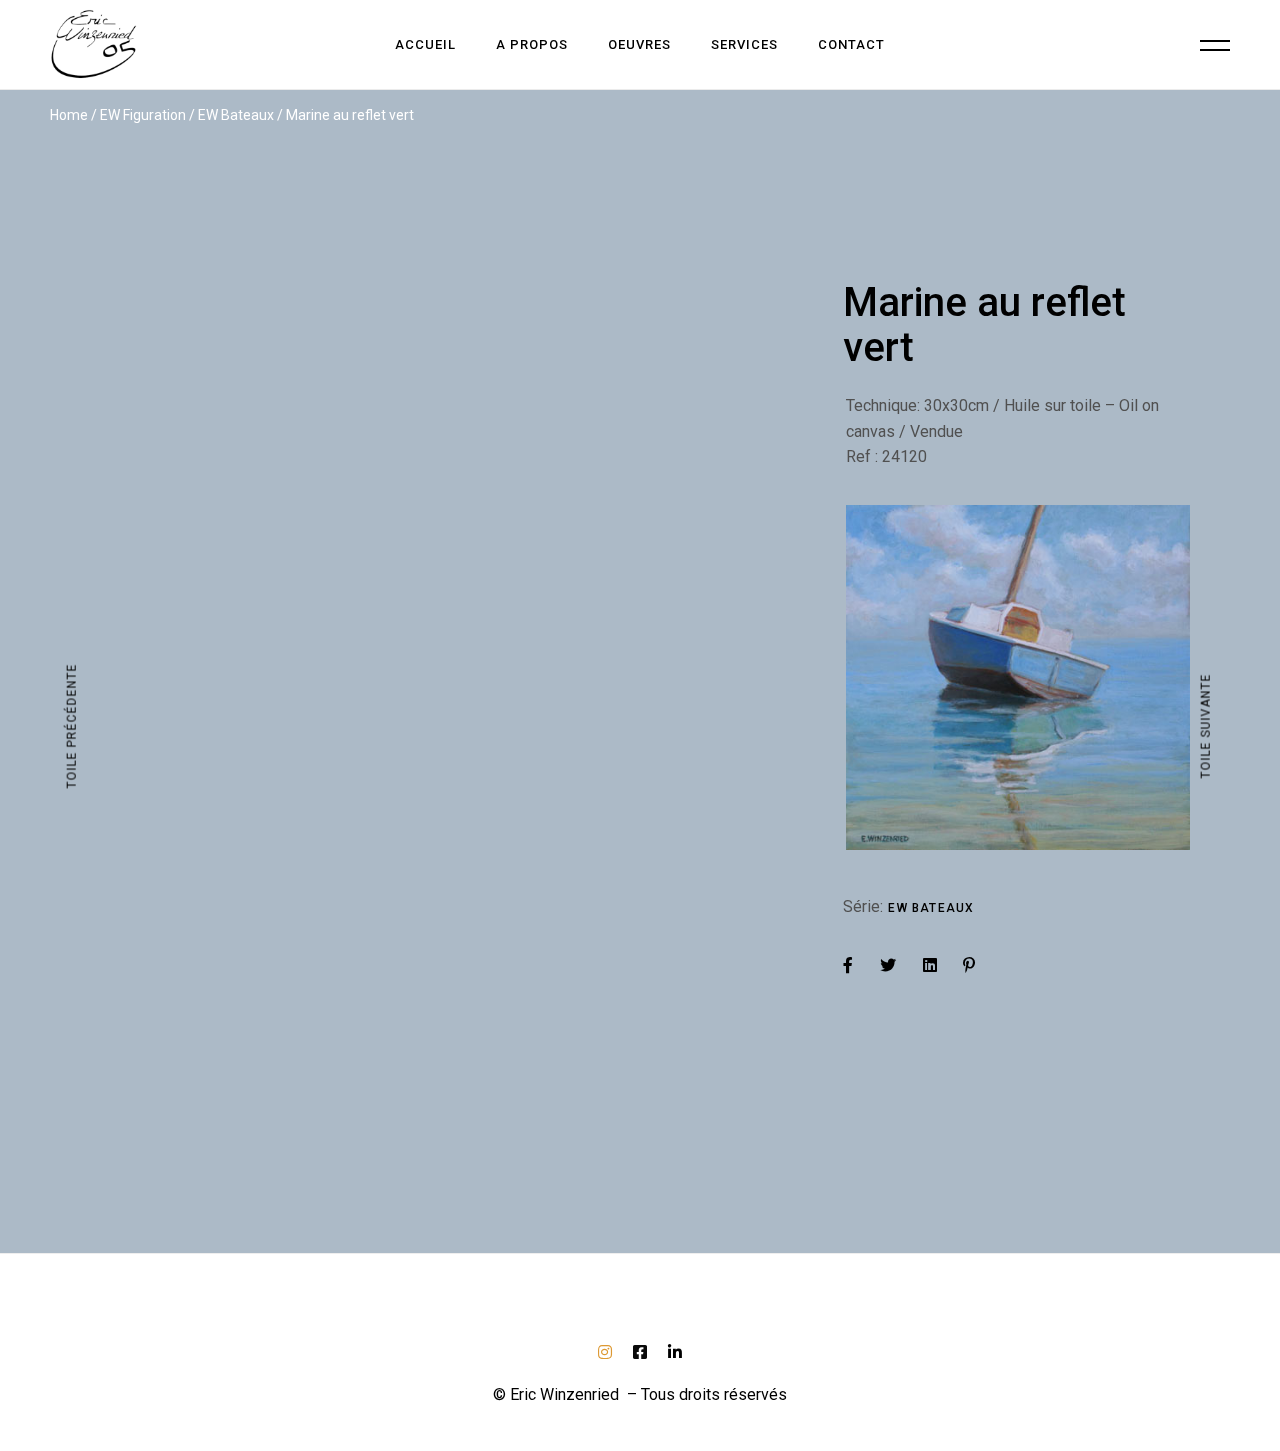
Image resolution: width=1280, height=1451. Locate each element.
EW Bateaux (931, 908)
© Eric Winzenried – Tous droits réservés (640, 1394)
